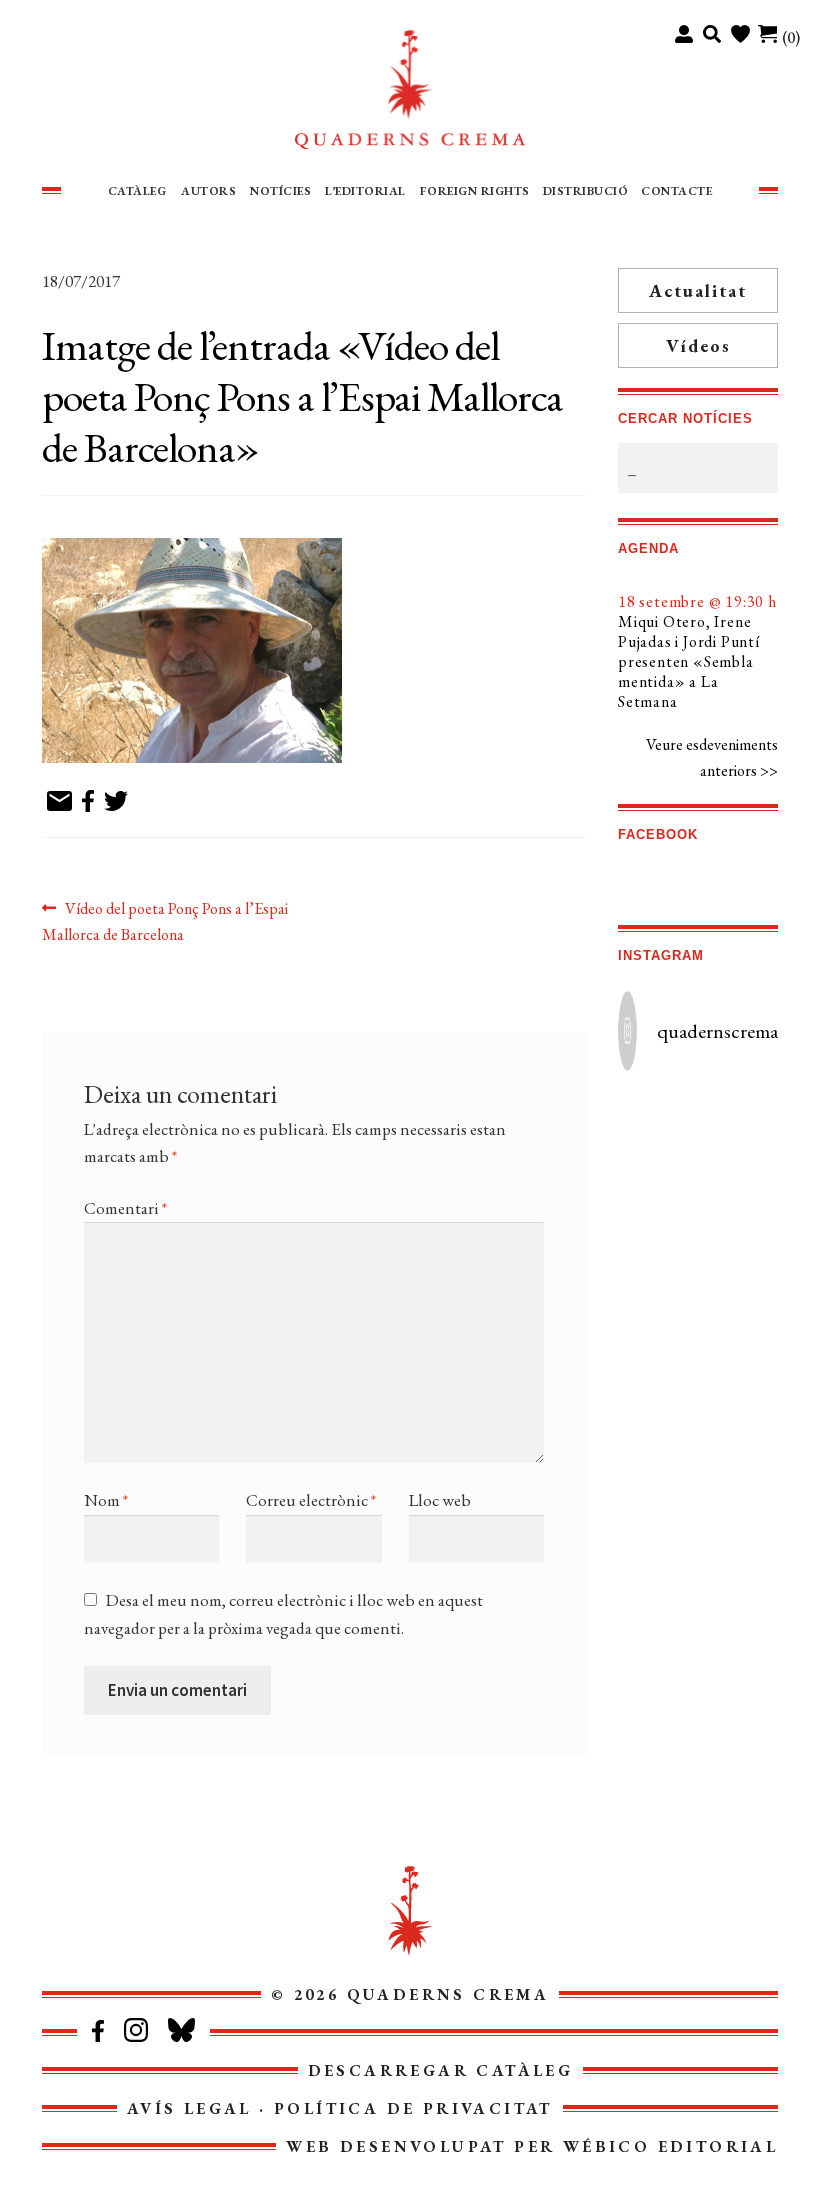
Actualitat (698, 290)
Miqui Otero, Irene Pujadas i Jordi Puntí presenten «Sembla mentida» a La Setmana (689, 661)
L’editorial (365, 191)
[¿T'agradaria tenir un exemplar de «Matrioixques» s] (657, 1256)
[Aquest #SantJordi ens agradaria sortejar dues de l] (657, 1163)
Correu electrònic (311, 1500)
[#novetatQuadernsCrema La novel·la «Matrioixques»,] (738, 1348)
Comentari (125, 1208)
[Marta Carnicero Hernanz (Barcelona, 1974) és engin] (657, 1348)
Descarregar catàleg (441, 2070)
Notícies (280, 191)
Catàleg (137, 191)
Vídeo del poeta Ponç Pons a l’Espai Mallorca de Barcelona (165, 921)
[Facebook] (88, 802)
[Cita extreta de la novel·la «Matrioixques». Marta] (657, 1302)
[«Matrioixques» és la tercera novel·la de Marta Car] (738, 1256)
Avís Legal (189, 2108)
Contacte (676, 191)
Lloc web (440, 1500)
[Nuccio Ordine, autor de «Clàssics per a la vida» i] (738, 1209)
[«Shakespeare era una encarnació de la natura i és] (738, 1117)
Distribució (586, 191)
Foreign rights (475, 191)
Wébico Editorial (670, 2146)
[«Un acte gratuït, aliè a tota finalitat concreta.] (738, 1163)
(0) (791, 37)
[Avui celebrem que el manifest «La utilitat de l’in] (657, 1209)
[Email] (59, 802)
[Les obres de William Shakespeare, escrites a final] (657, 1117)
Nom (106, 1500)
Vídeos (698, 345)
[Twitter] (116, 802)
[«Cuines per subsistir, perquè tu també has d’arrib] (738, 1302)
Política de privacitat (413, 2108)
